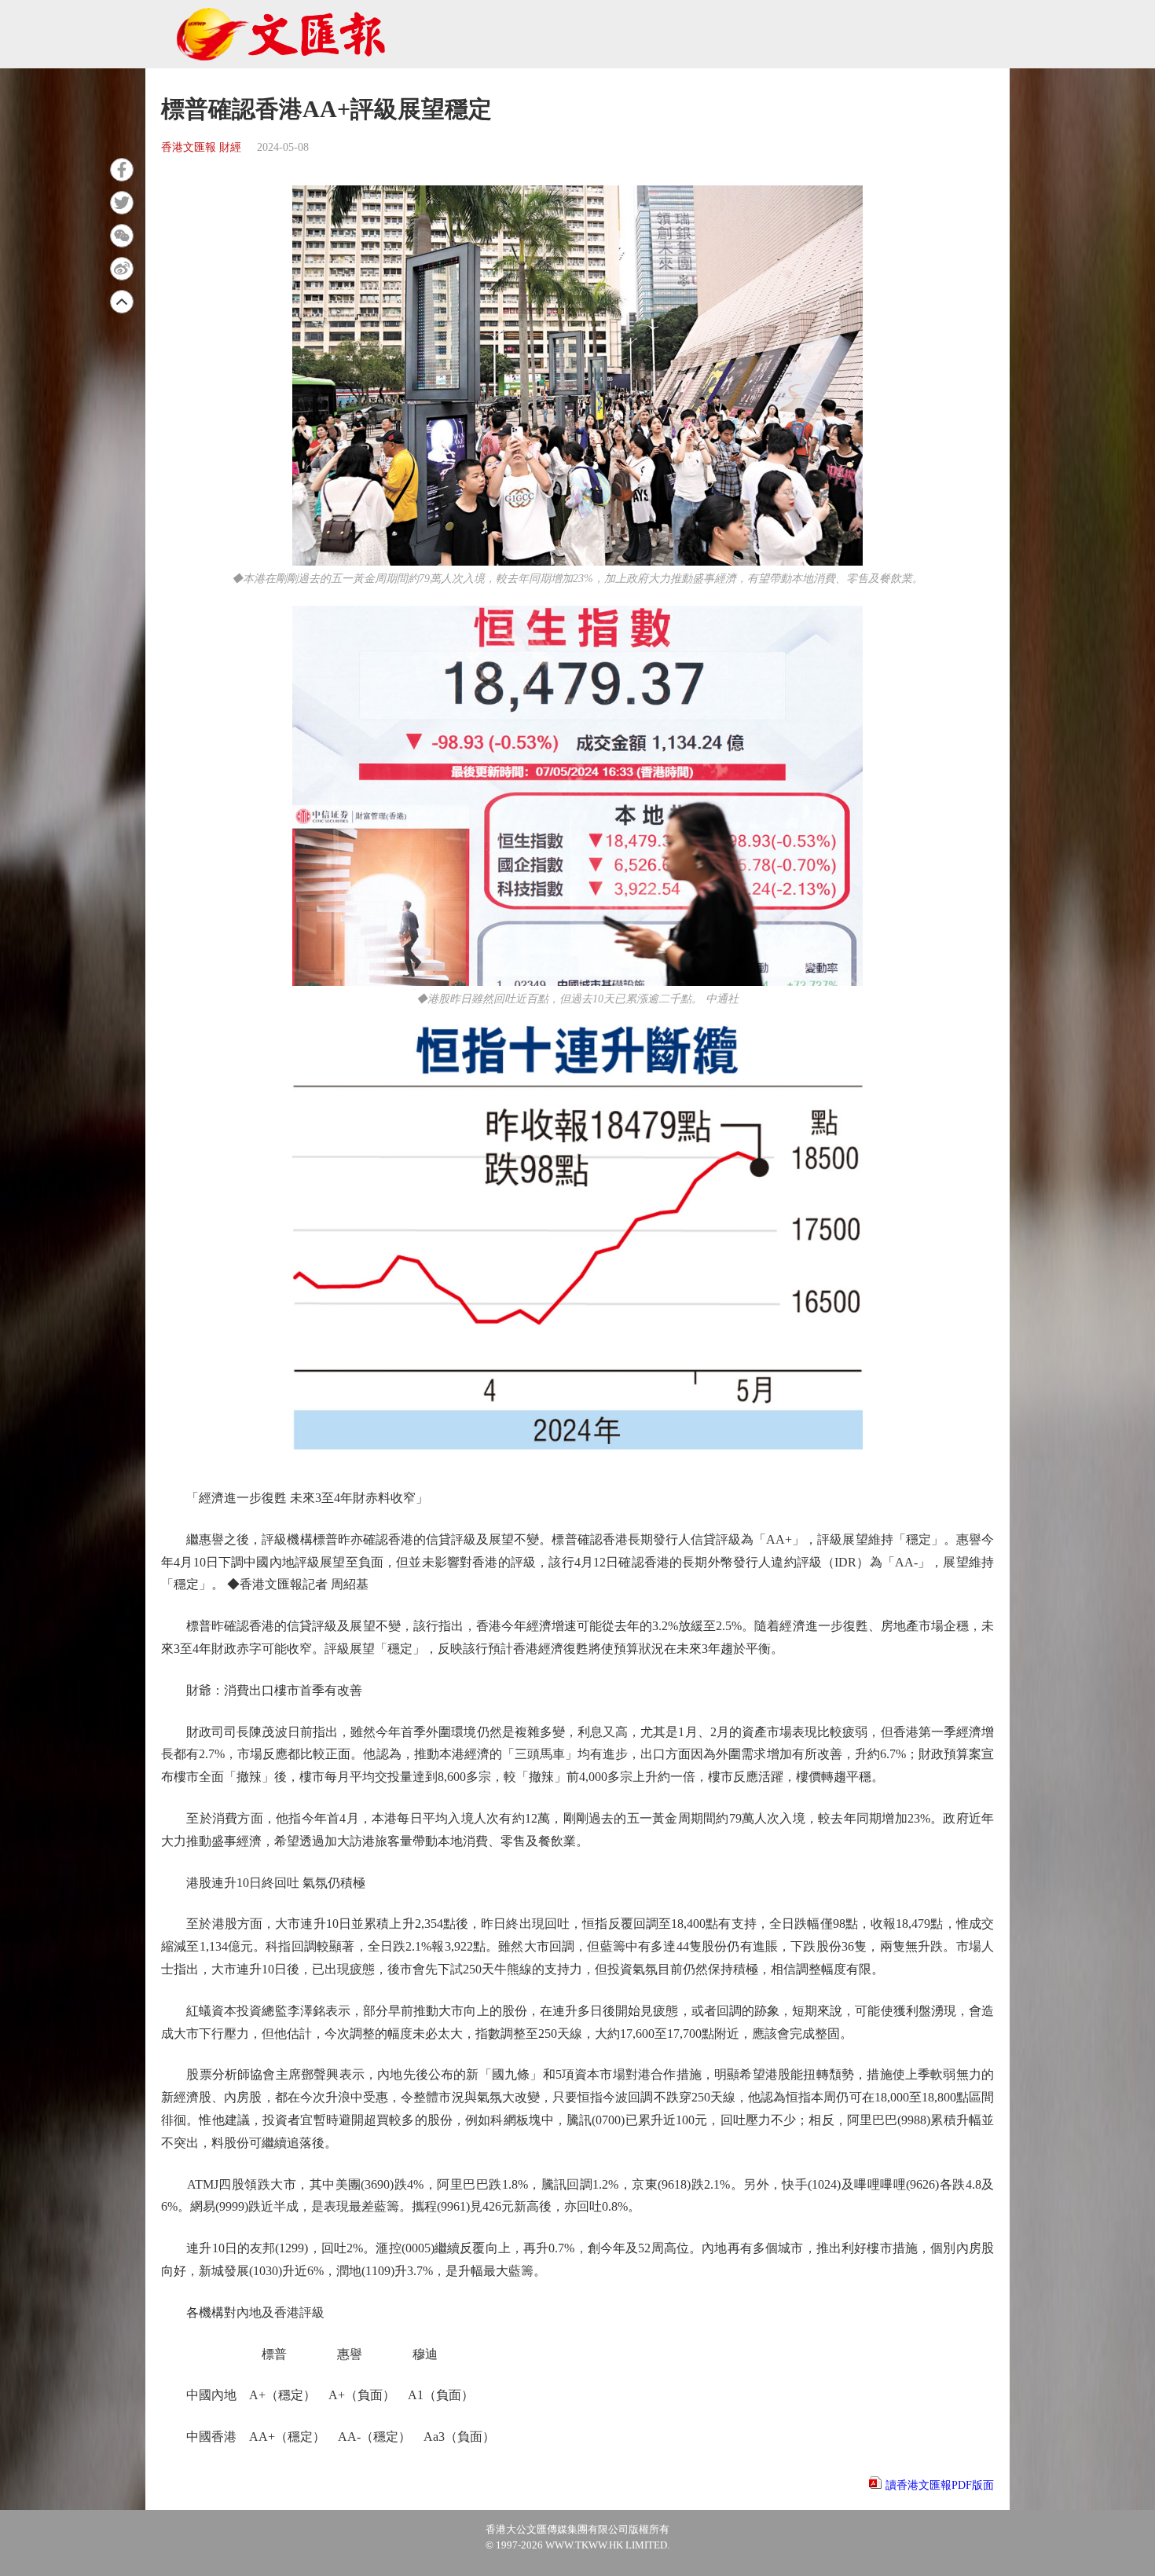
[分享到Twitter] (122, 203)
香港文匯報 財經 (201, 147)
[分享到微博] (122, 269)
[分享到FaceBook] (122, 170)
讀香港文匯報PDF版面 (940, 2485)
